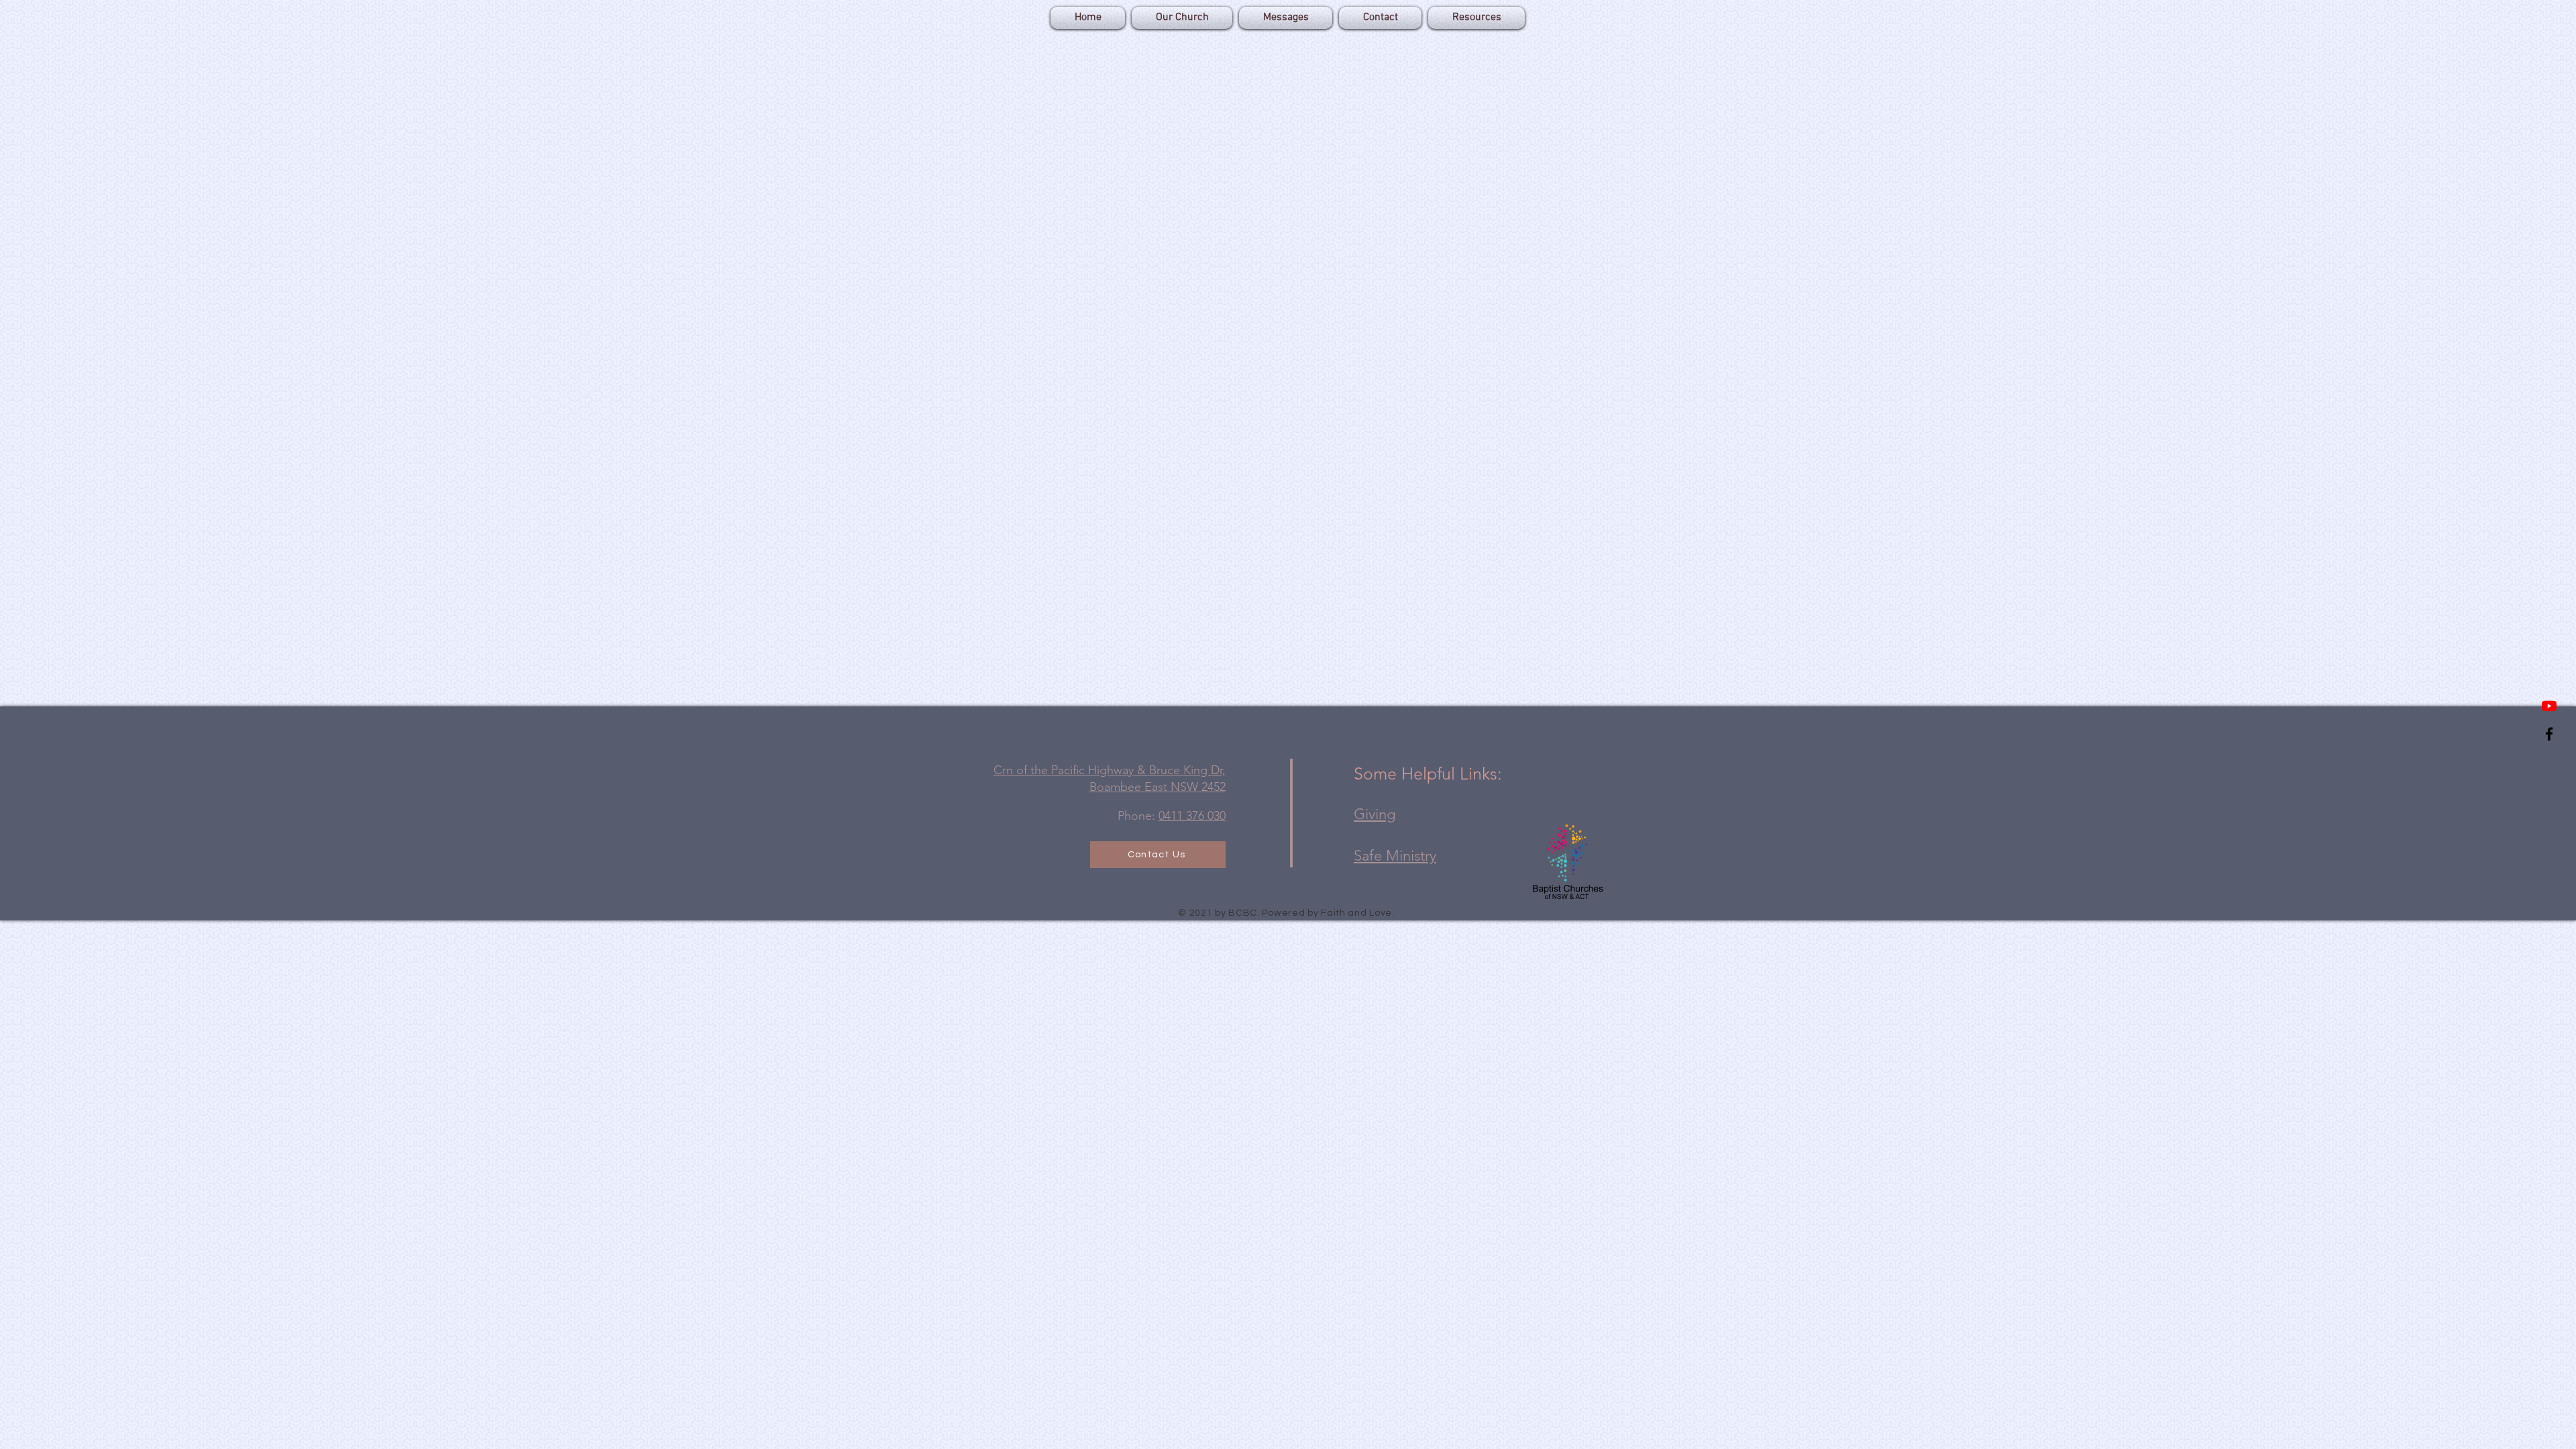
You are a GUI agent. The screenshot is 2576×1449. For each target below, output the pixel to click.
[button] (1475, 18)
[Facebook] (2549, 734)
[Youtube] (2549, 706)
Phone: (1172, 816)
